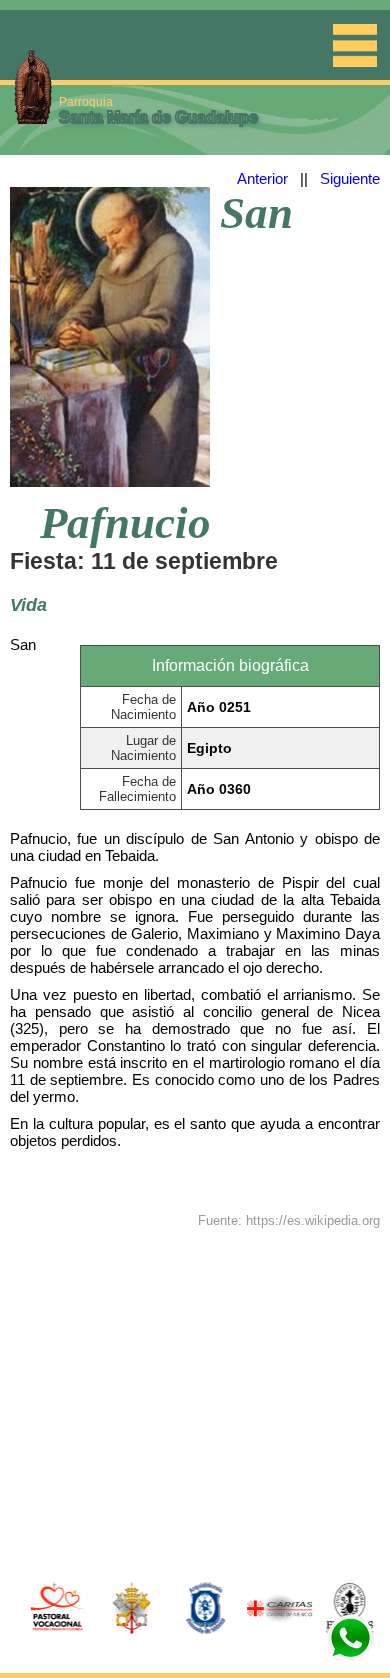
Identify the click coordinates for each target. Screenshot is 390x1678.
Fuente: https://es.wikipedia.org (289, 1220)
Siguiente (350, 178)
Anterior (262, 178)
